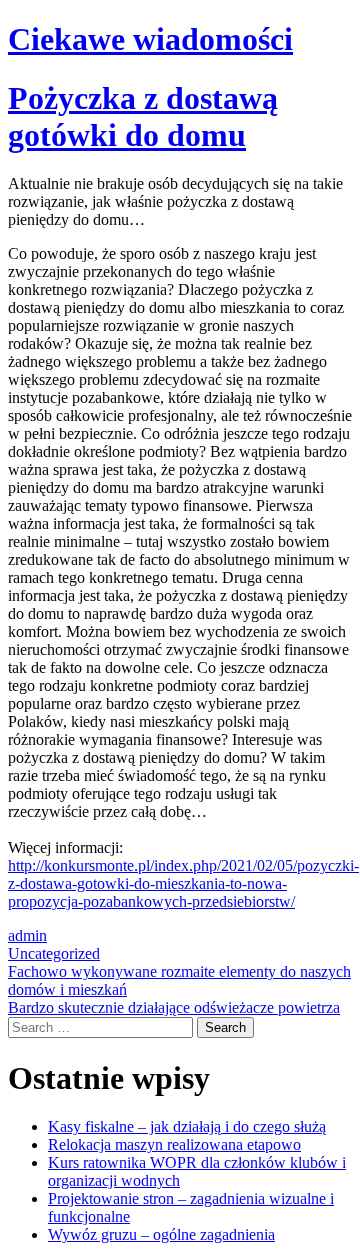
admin (27, 935)
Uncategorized (54, 953)
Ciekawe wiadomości (150, 39)
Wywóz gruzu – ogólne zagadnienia (161, 1234)
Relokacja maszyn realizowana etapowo (174, 1144)
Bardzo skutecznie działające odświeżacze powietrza (174, 1007)
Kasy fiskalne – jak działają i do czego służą (187, 1126)
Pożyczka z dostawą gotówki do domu (143, 116)
